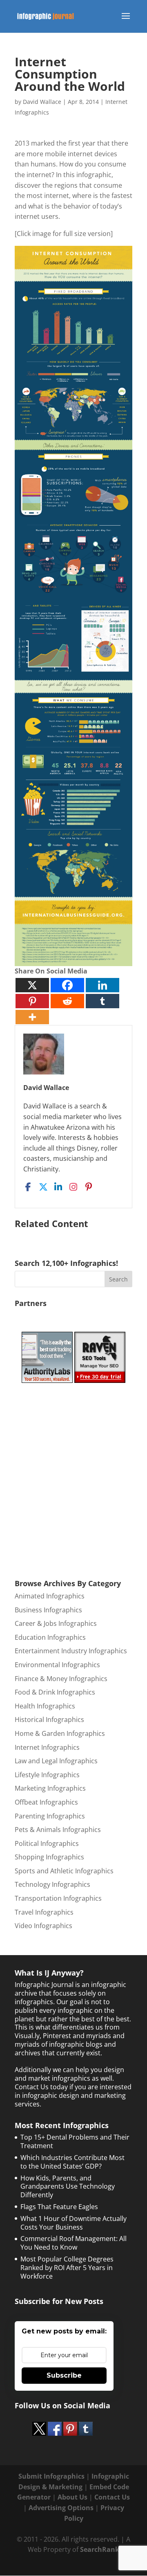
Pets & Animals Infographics (58, 1830)
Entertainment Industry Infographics (71, 1651)
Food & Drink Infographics (55, 1692)
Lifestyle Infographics (47, 1775)
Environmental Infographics (57, 1665)
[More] (32, 1017)
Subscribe (64, 2375)
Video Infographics (43, 1926)
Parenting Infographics (50, 1816)
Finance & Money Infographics (61, 1679)
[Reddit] (67, 1001)
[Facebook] (67, 985)
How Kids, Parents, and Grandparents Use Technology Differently (68, 2187)
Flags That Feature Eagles (59, 2207)
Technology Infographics (52, 1884)
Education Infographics (50, 1637)
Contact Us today (41, 2087)
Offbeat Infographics (46, 1802)
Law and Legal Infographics (56, 1761)
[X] (32, 985)
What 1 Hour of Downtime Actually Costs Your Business (73, 2223)
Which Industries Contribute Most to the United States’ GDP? (72, 2162)
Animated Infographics (50, 1596)
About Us (72, 2497)
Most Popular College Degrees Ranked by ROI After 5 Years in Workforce (67, 2268)
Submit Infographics (51, 2476)
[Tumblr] (102, 1001)
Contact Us (112, 2497)
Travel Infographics (44, 1912)
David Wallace (42, 102)
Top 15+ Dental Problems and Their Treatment (75, 2141)
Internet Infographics (47, 1747)
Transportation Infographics (58, 1898)
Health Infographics (45, 1706)
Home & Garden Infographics (60, 1733)
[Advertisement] (76, 1479)
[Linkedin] (102, 985)
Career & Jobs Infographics (56, 1623)
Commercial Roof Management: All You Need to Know (73, 2243)
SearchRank (100, 2549)
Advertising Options (61, 2508)
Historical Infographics (49, 1720)
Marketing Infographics (50, 1788)
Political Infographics (47, 1843)
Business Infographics (48, 1610)
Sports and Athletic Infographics (64, 1871)
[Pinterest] (32, 1001)
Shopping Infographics (49, 1857)
